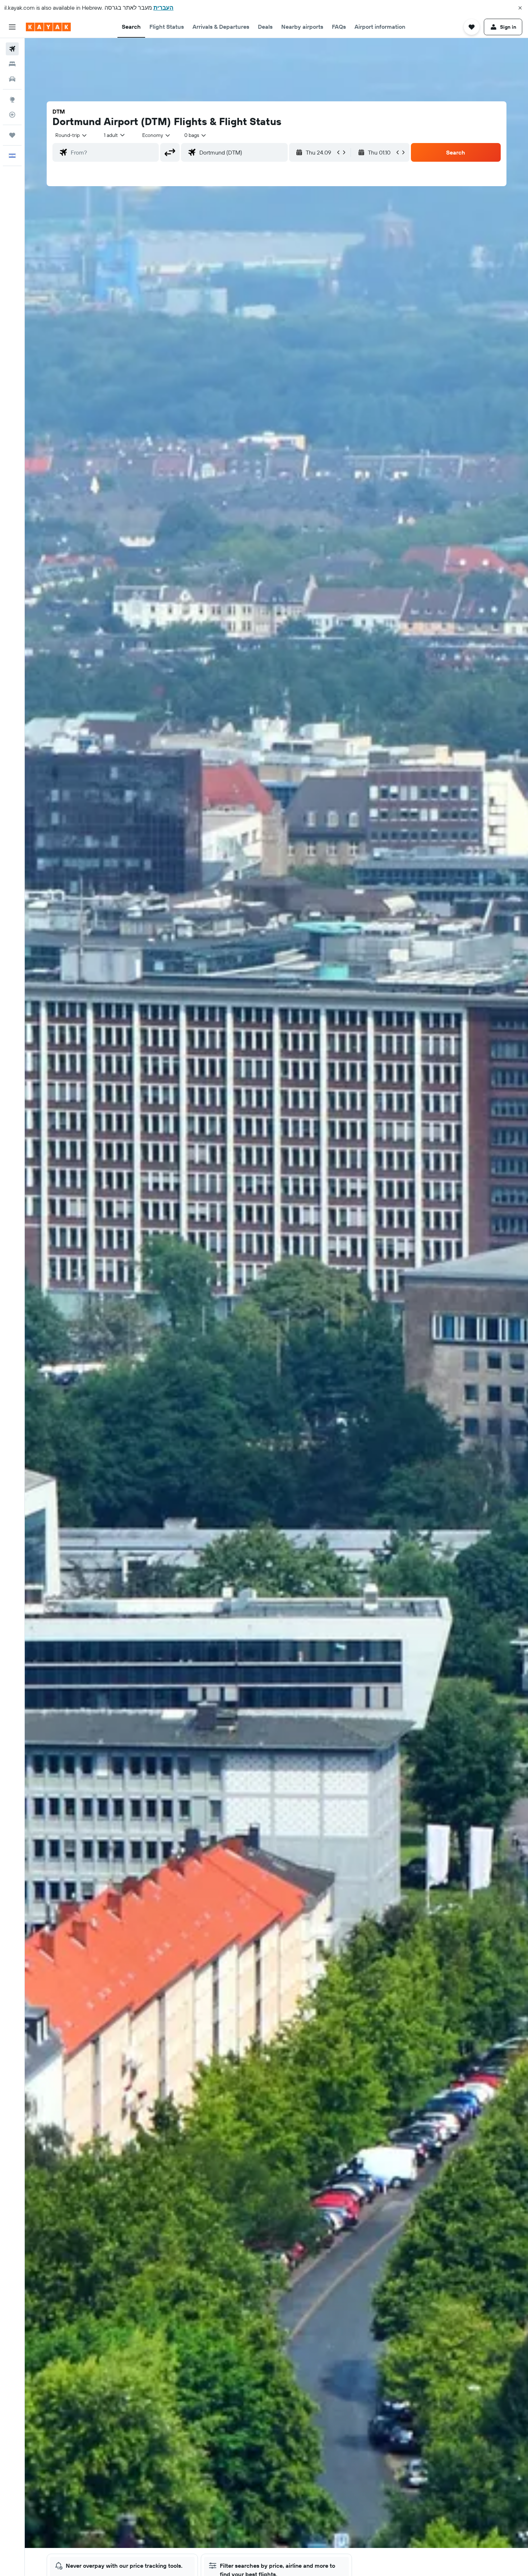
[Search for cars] (12, 79)
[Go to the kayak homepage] (48, 27)
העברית (163, 8)
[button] (520, 8)
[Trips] (12, 135)
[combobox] (71, 135)
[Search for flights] (12, 49)
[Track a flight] (12, 115)
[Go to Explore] (12, 100)
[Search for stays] (12, 64)
